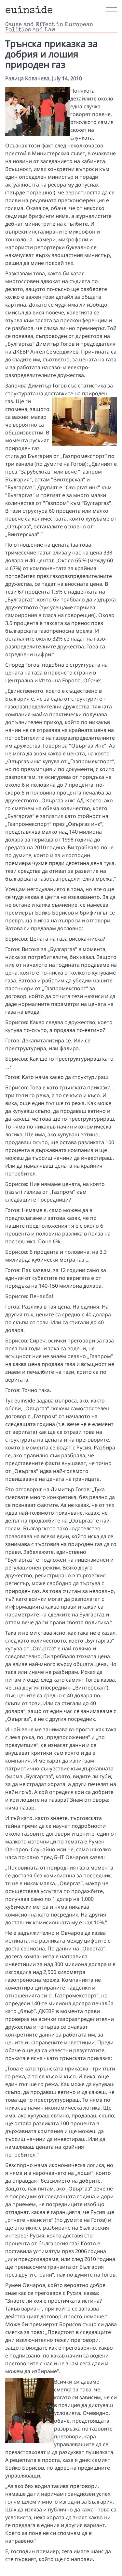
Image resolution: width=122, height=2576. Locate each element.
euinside (29, 11)
